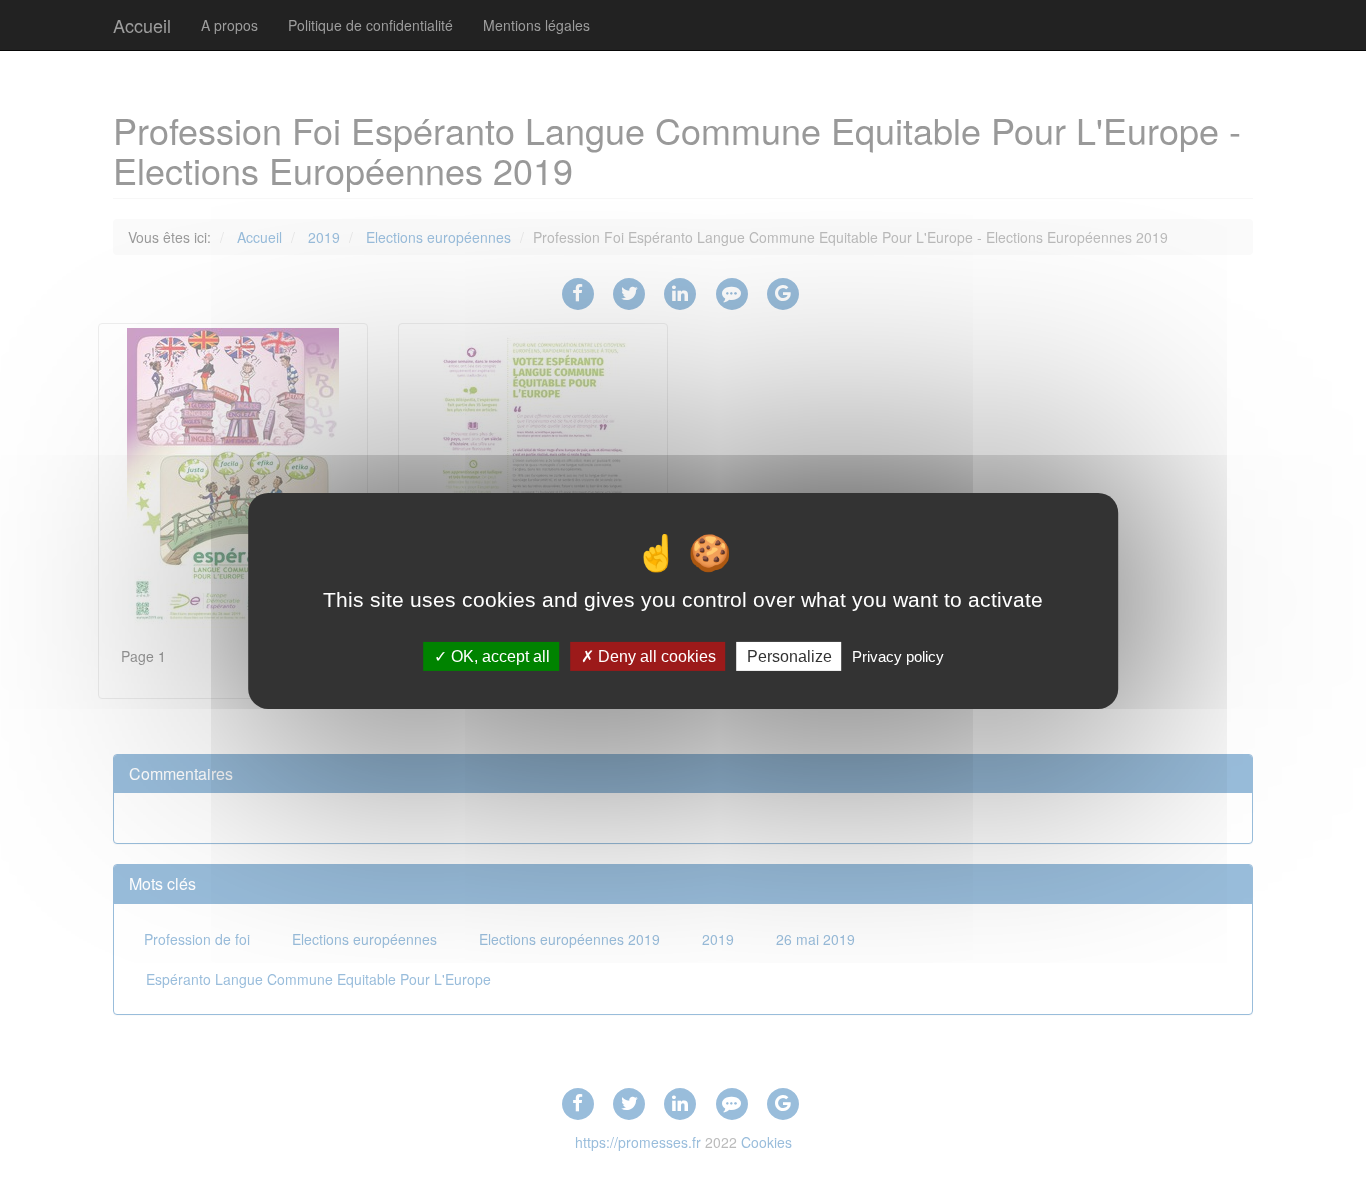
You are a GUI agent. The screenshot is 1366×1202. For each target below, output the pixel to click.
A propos (229, 25)
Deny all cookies (655, 656)
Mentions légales (536, 25)
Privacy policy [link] (898, 656)
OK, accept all (498, 656)
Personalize (789, 656)
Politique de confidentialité (370, 25)
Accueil (142, 25)
